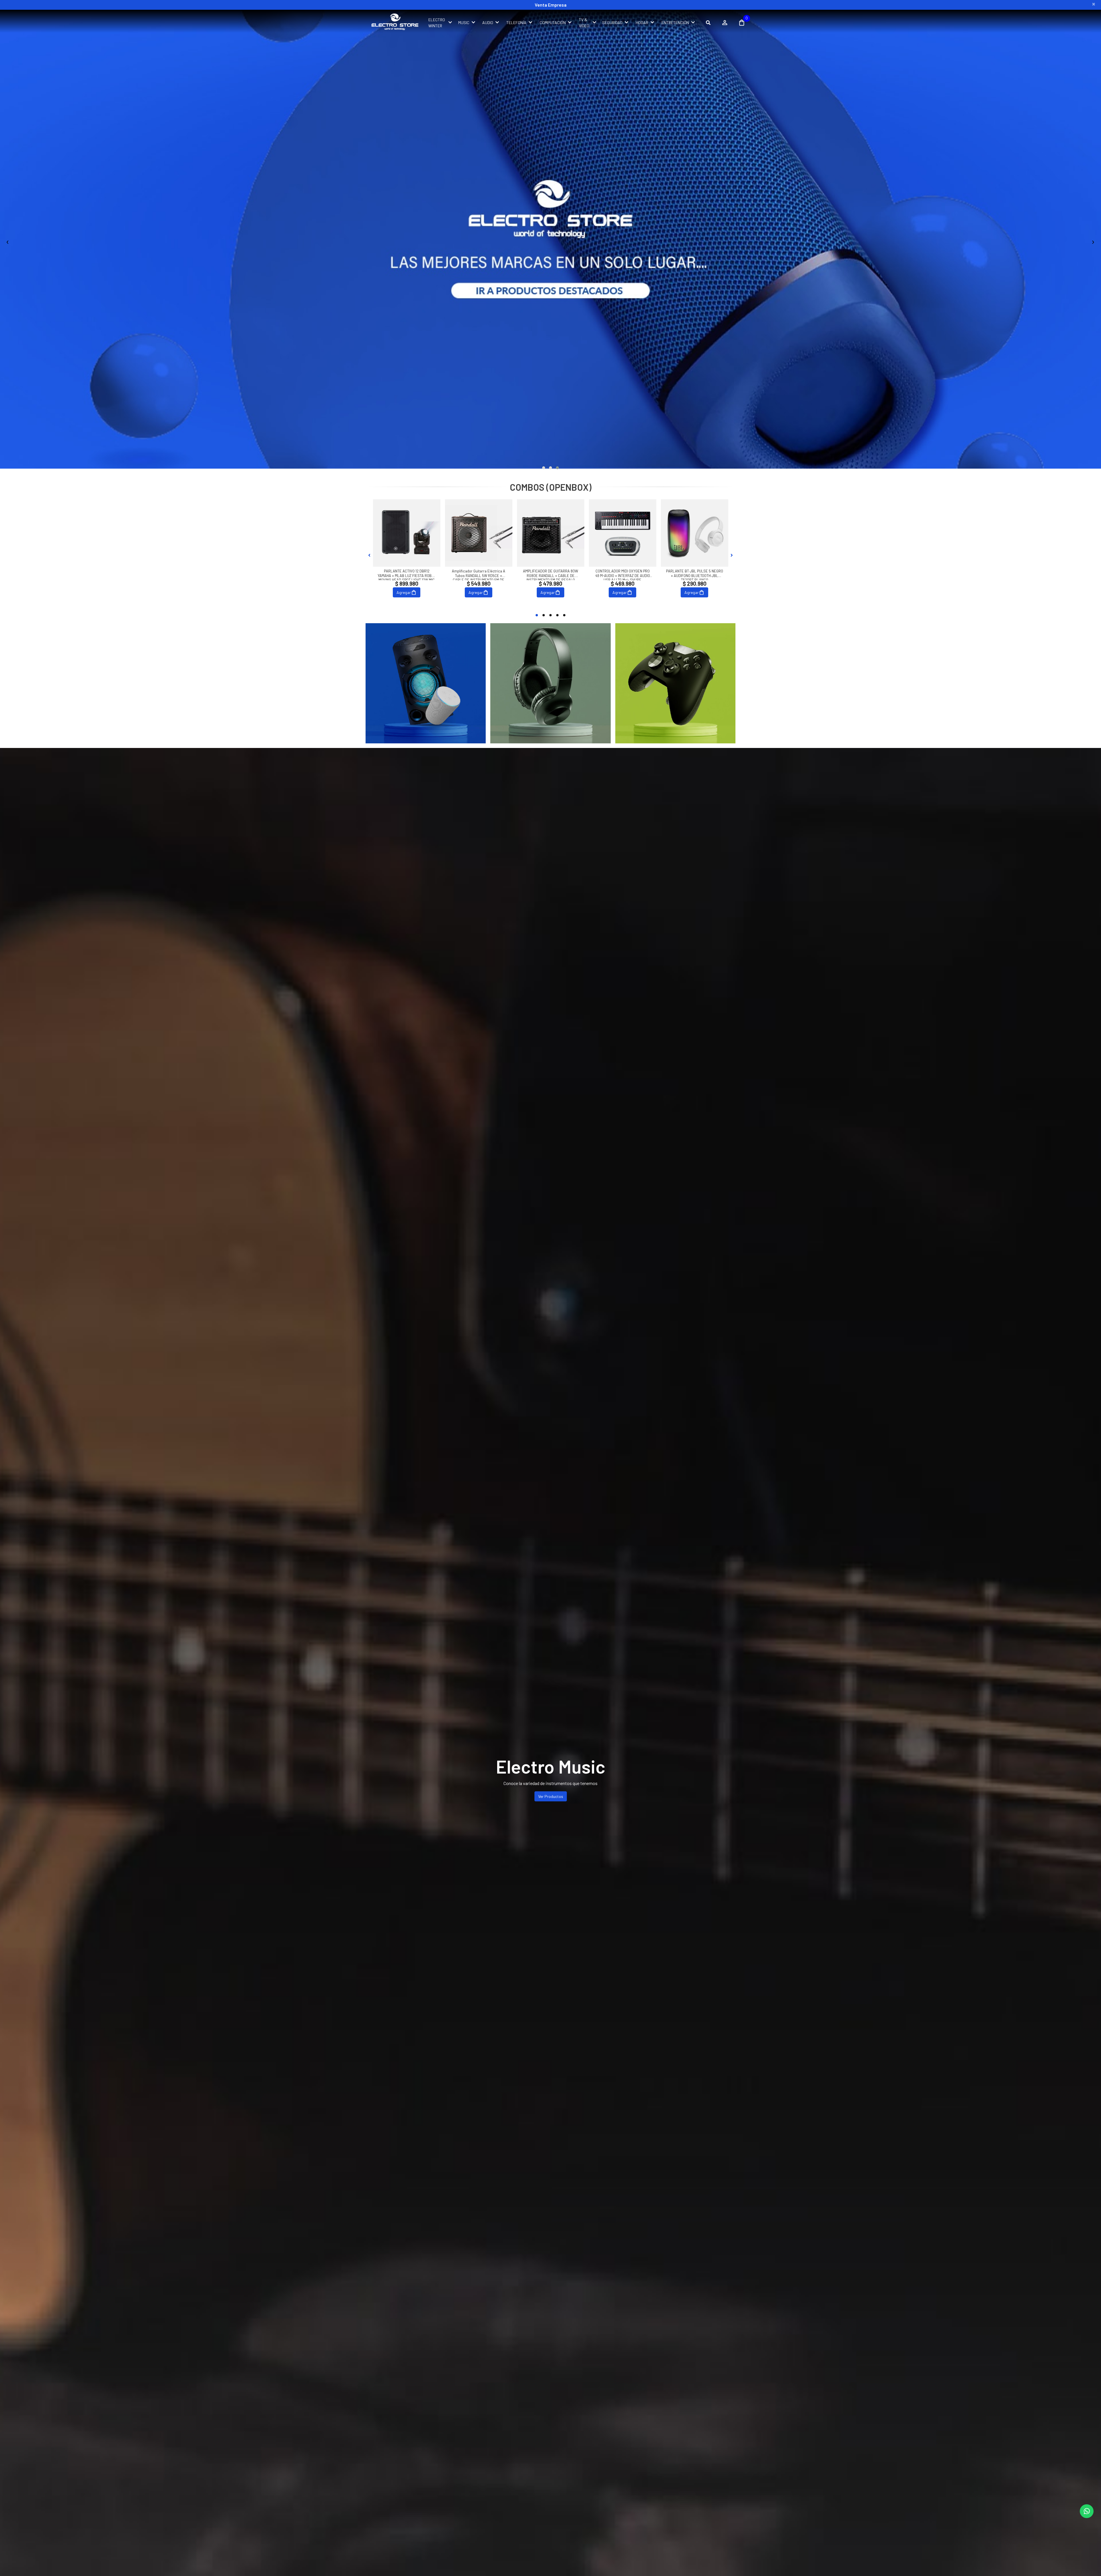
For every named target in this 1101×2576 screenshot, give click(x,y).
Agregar (404, 592)
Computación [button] (553, 23)
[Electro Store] (394, 23)
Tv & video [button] (584, 23)
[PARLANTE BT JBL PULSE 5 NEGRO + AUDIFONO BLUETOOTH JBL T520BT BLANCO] (695, 533)
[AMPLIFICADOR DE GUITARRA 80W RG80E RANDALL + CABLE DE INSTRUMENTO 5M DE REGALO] (551, 533)
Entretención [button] (675, 23)
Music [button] (464, 23)
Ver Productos (551, 1796)
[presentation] (8, 241)
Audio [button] (488, 23)
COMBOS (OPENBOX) (551, 487)
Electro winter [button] (437, 23)
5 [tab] (564, 615)
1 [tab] (537, 615)
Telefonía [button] (516, 23)
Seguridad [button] (612, 23)
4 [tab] (557, 615)
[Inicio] (426, 683)
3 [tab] (550, 615)
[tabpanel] (407, 555)
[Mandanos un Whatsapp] (1087, 2511)
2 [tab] (544, 615)
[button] (544, 468)
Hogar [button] (642, 23)
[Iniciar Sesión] (725, 23)
